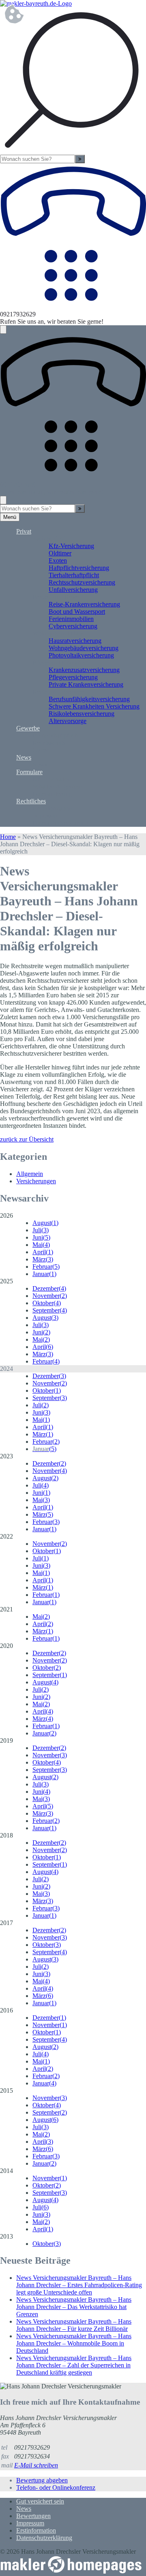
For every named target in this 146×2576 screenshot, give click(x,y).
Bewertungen (33, 2516)
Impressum (46, 816)
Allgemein (30, 1174)
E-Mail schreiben (36, 2465)
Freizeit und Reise (56, 597)
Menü (10, 517)
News (24, 757)
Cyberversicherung (73, 626)
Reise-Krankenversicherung (84, 604)
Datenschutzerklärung (60, 823)
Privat (24, 531)
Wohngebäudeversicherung (84, 648)
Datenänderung (52, 794)
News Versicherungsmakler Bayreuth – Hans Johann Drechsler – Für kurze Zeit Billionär (74, 2325)
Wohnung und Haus (58, 633)
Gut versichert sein (40, 2501)
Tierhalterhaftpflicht (74, 575)
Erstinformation (52, 808)
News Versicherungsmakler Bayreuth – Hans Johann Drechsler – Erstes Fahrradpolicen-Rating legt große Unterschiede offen (79, 2285)
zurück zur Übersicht (27, 1139)
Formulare (29, 772)
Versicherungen (36, 1181)
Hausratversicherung (75, 641)
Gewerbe (28, 728)
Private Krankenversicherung (86, 684)
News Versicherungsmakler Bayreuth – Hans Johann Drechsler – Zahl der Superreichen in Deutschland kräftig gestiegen (74, 2365)
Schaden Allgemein (57, 786)
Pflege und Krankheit (60, 663)
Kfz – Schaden (52, 779)
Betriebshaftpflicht (56, 735)
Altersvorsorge (68, 721)
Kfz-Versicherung (71, 546)
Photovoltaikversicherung (81, 655)
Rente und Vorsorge (58, 692)
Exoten (58, 560)
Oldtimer (60, 553)
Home (8, 837)
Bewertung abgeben (42, 2480)
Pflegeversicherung (73, 677)
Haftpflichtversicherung (79, 568)
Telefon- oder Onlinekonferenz (56, 2487)
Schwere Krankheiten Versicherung (94, 706)
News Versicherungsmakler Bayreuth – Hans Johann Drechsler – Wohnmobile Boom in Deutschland (74, 2343)
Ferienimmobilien (71, 619)
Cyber (40, 750)
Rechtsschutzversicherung (82, 582)
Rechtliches (31, 801)
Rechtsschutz (49, 743)
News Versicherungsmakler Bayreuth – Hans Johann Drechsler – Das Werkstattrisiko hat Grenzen (74, 2307)
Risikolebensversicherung (82, 714)
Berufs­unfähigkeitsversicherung (89, 699)
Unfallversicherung (73, 590)
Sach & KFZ (49, 539)
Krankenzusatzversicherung (84, 670)
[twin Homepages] (71, 2572)
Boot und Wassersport (77, 611)
